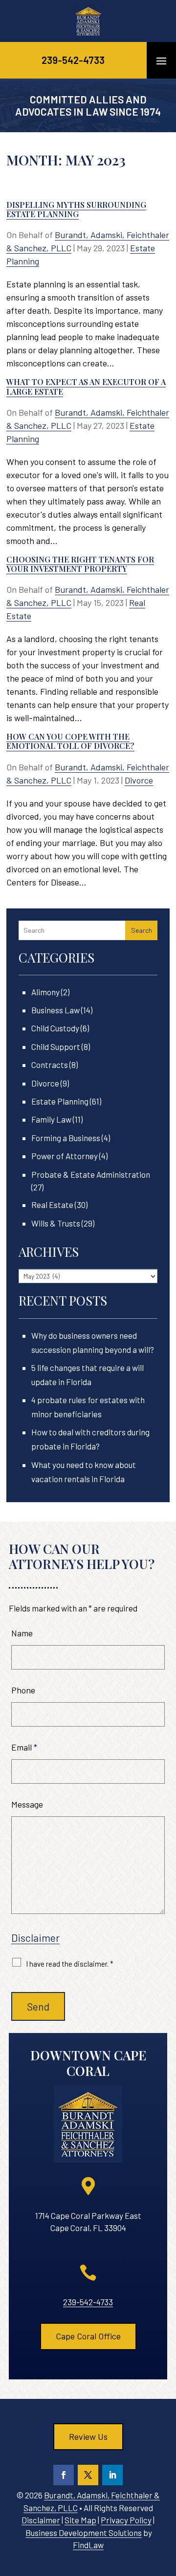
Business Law (55, 1010)
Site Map (80, 2520)
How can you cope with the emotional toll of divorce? (70, 741)
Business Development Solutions (84, 2533)
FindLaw (88, 2545)
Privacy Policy (126, 2520)
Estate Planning (60, 1101)
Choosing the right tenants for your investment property (80, 564)
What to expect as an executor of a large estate (86, 386)
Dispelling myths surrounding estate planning (76, 209)
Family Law (51, 1119)
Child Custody (55, 1028)
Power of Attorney (65, 1156)
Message (27, 1804)
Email (24, 1747)
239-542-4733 (73, 60)
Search (142, 930)
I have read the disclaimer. (70, 1964)
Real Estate (52, 1205)
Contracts (50, 1065)
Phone (23, 1690)
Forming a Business (66, 1138)
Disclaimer (35, 1938)
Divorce (139, 780)
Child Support (56, 1046)
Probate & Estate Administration (91, 1174)
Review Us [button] (88, 2436)
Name (22, 1633)
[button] (161, 60)
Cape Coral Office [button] (88, 2336)
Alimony (45, 992)
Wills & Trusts (56, 1223)
